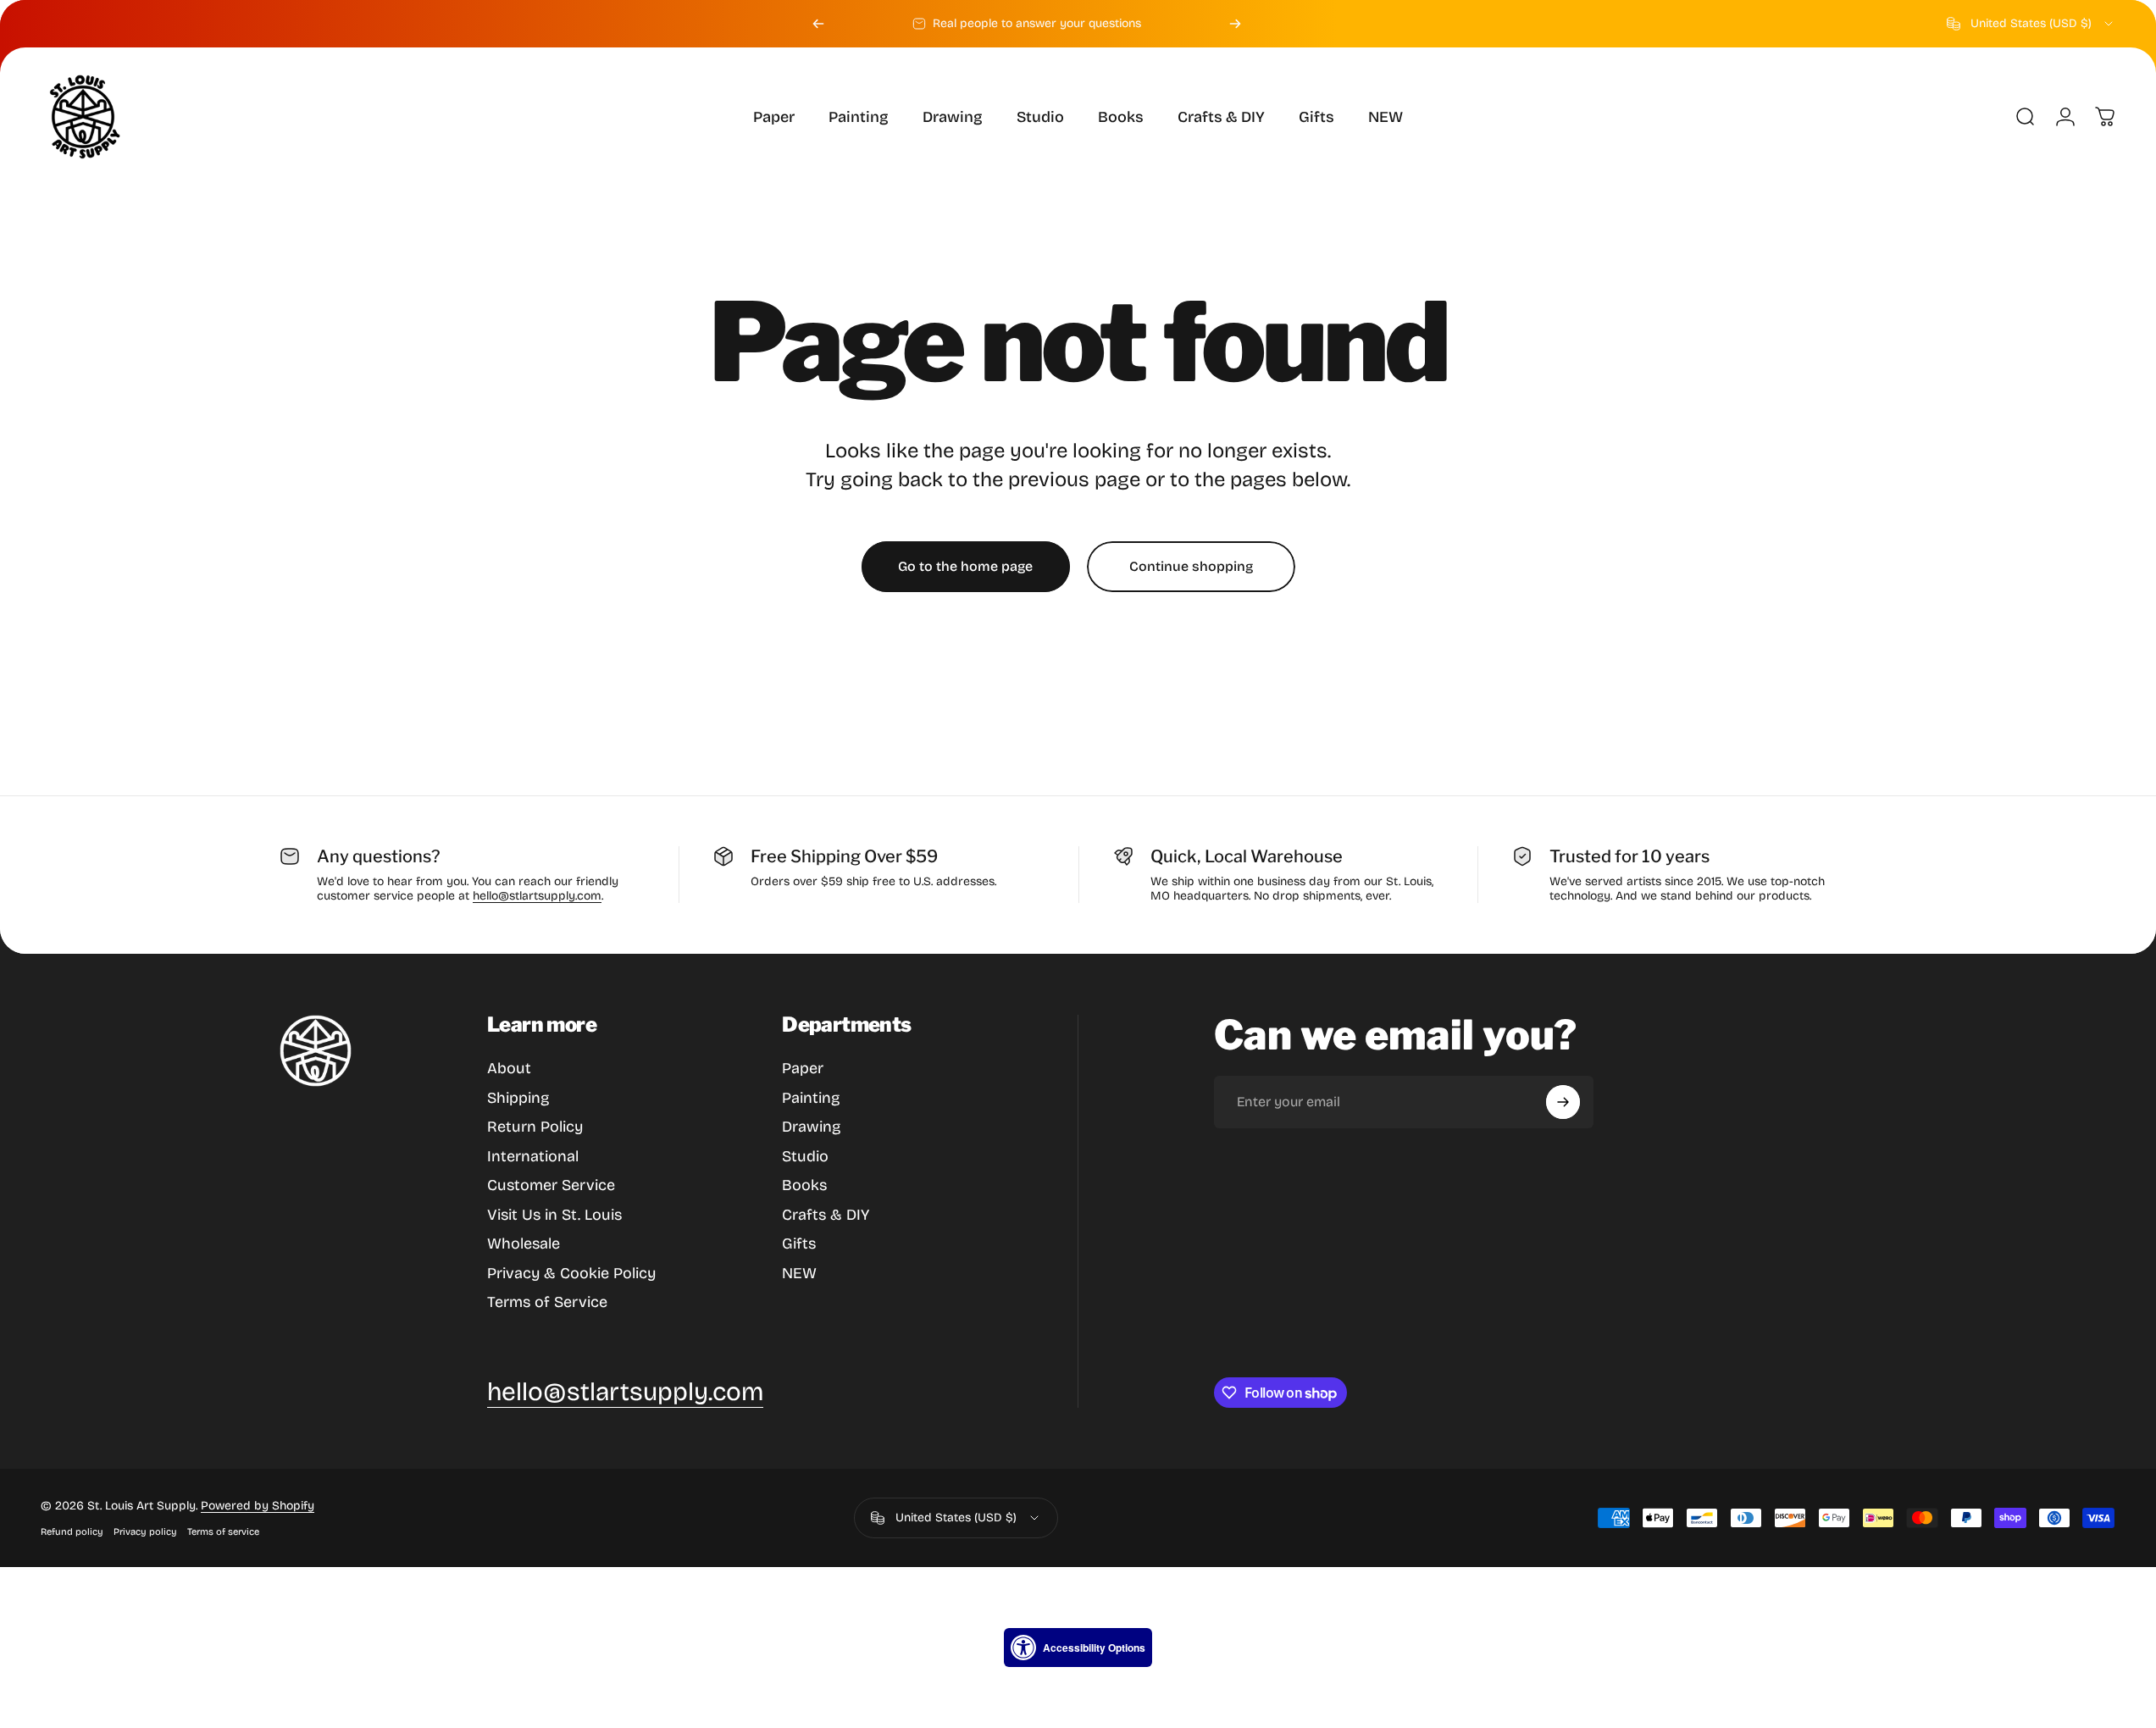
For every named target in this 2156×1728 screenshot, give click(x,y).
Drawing (811, 1127)
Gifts (799, 1243)
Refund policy (72, 1532)
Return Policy (535, 1127)
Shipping (518, 1098)
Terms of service (223, 1532)
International (533, 1156)
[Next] (1235, 24)
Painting (811, 1098)
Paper (803, 1068)
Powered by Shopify (258, 1506)
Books (804, 1185)
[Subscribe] (1563, 1102)
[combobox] (2031, 24)
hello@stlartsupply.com (537, 896)
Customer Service (551, 1185)
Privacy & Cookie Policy (571, 1273)
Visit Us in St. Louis (554, 1215)
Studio (805, 1156)
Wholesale (524, 1243)
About (509, 1068)
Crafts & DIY (826, 1215)
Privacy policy (145, 1532)
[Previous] (818, 24)
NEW (799, 1273)
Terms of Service (547, 1302)
